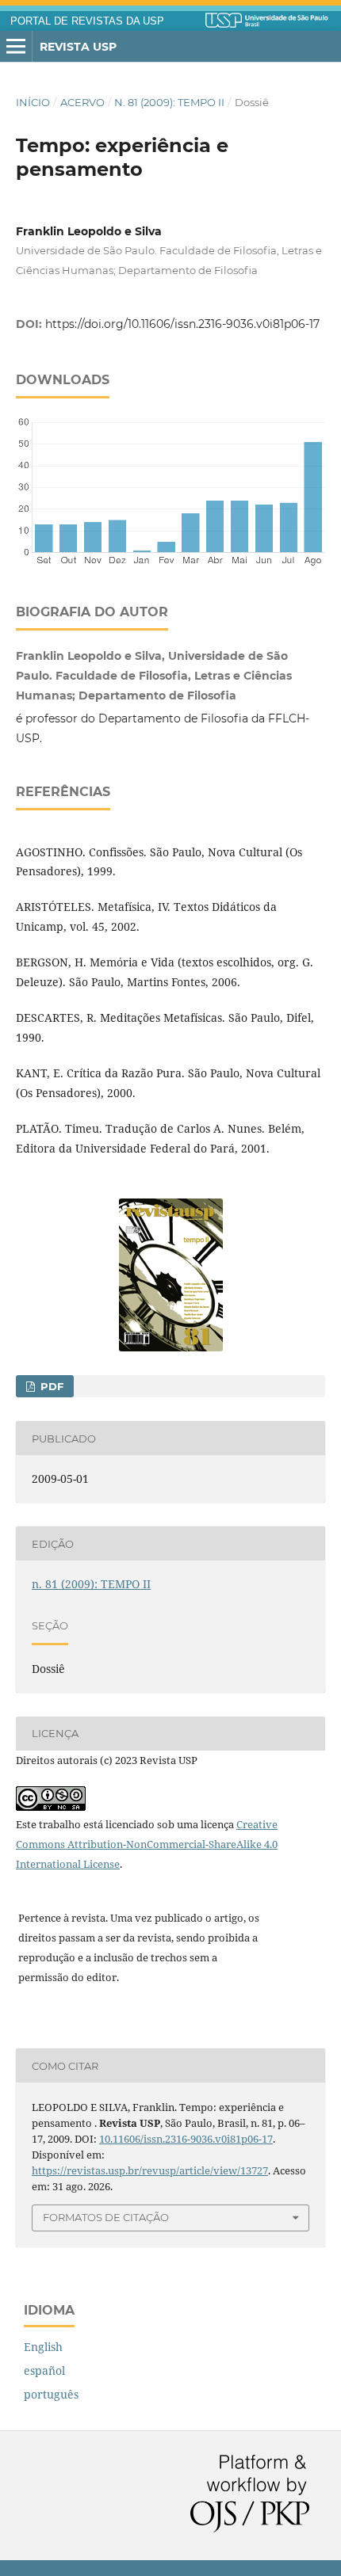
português (51, 2394)
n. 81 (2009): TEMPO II (169, 102)
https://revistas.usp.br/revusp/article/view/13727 (150, 2170)
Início (33, 102)
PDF (50, 1386)
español (44, 2370)
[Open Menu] (16, 47)
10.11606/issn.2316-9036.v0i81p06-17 (186, 2139)
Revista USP (78, 47)
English (43, 2347)
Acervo (82, 102)
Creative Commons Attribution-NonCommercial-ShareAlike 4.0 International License (147, 1844)
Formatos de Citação (106, 2217)
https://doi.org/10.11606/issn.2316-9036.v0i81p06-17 (182, 324)
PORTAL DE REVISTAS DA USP (87, 21)
